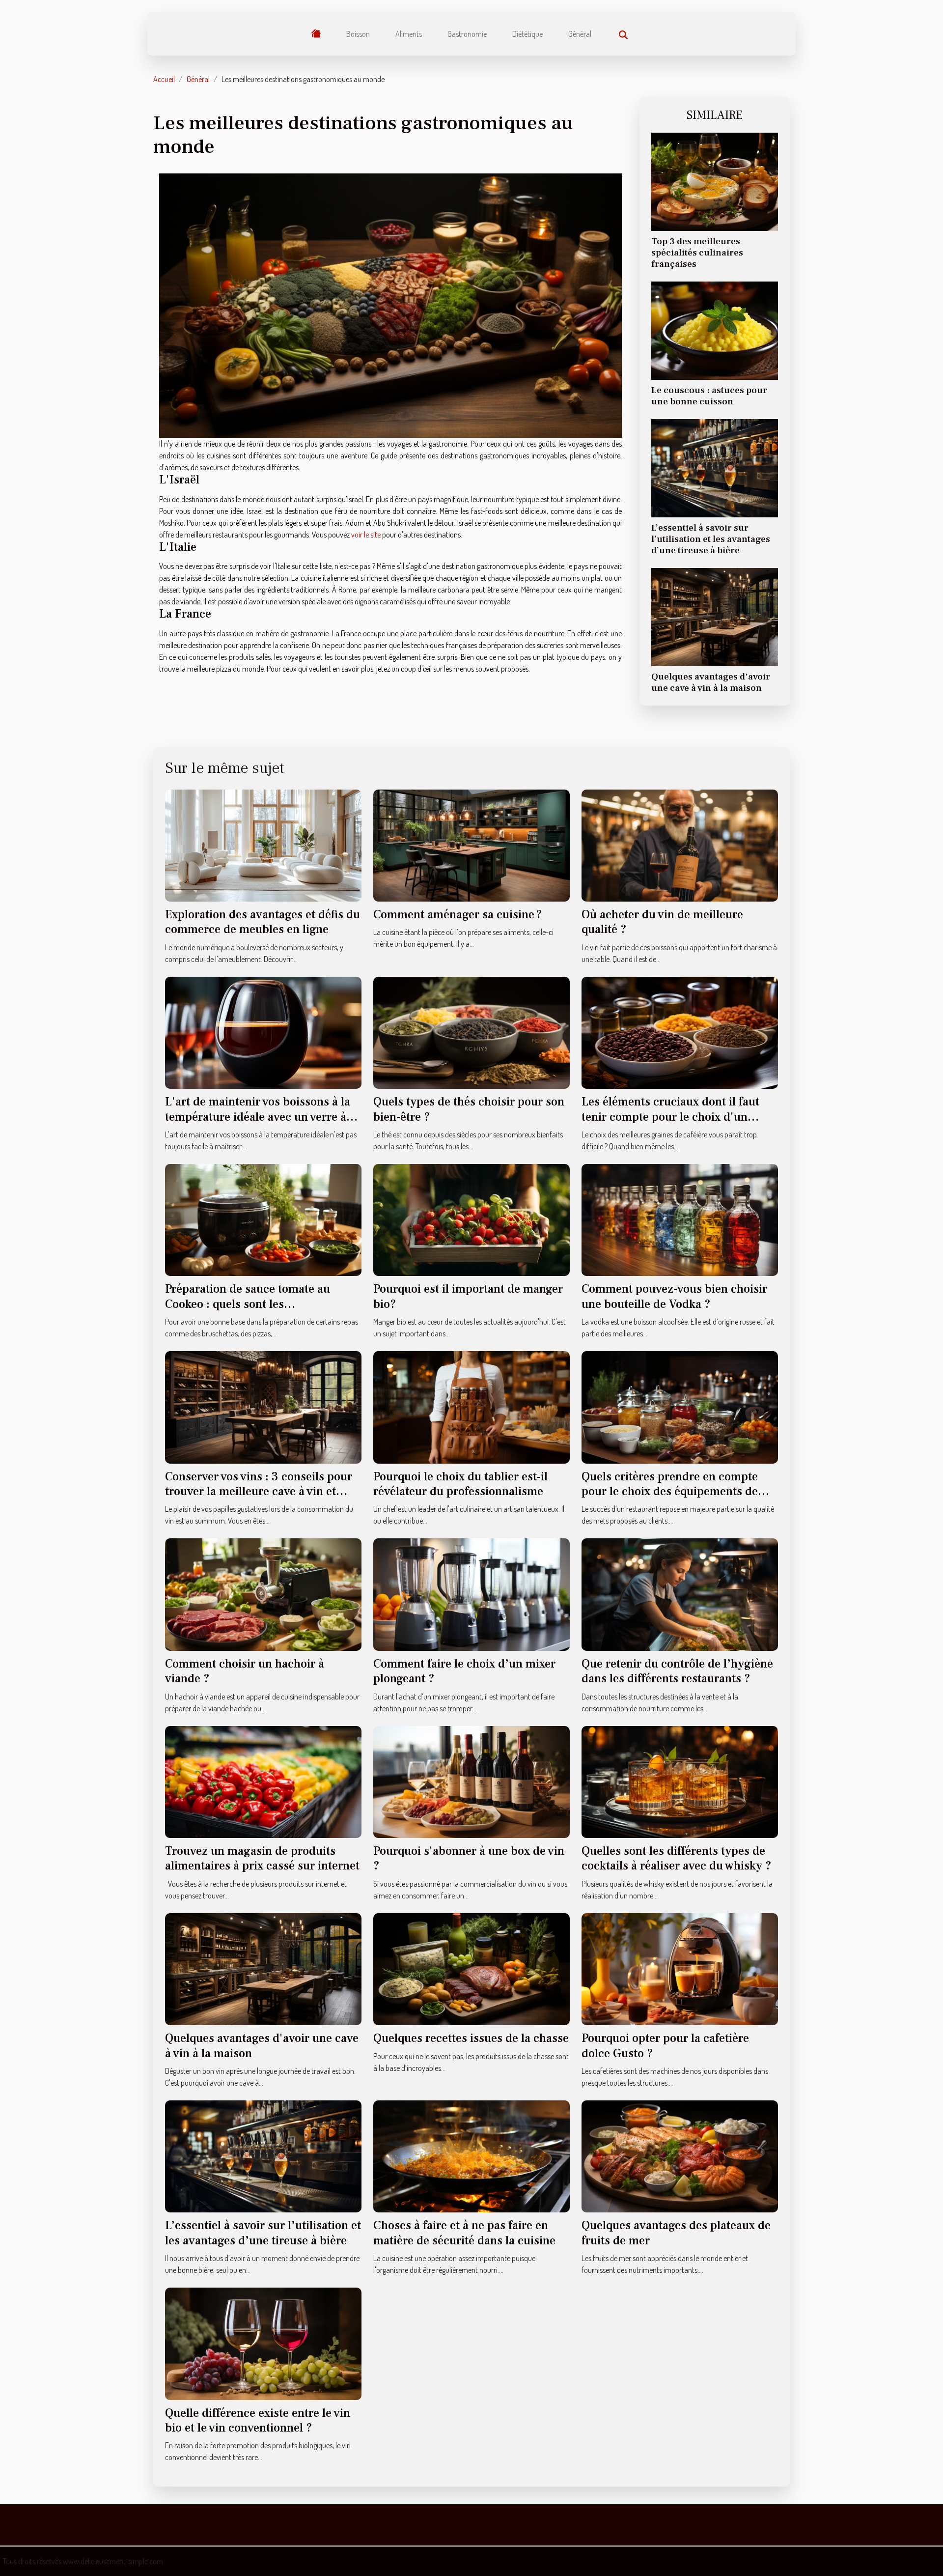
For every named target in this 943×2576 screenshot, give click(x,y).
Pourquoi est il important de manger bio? (468, 1296)
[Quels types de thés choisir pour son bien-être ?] (471, 1032)
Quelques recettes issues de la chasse (471, 2038)
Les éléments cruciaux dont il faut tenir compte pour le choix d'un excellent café (670, 1117)
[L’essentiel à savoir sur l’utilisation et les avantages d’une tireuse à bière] (715, 467)
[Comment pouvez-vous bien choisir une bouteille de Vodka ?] (680, 1219)
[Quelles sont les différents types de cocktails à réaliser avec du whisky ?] (680, 1781)
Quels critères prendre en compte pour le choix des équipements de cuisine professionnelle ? (670, 1492)
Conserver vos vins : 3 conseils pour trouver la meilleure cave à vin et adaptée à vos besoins (259, 1492)
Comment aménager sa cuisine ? (458, 915)
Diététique (527, 34)
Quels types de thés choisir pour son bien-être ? (469, 1109)
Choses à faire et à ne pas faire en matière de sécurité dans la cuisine (464, 2233)
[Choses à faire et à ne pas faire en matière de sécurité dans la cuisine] (471, 2155)
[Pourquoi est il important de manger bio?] (471, 1219)
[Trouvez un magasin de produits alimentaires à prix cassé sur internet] (263, 1781)
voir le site (366, 535)
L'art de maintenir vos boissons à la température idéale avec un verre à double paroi (258, 1117)
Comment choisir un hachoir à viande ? (245, 1671)
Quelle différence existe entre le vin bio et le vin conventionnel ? (258, 2420)
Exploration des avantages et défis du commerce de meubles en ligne (263, 922)
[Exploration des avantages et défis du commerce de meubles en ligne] (263, 845)
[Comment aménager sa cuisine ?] (471, 844)
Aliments (409, 34)
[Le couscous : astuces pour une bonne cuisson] (715, 330)
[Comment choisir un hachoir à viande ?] (263, 1593)
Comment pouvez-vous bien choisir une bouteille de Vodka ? (674, 1296)
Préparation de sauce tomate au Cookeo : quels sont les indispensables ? (248, 1304)
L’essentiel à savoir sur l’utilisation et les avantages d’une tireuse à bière (711, 539)
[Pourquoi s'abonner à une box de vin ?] (471, 1781)
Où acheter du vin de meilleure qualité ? (662, 922)
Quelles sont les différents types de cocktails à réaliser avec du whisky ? (677, 1858)
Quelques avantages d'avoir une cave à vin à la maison (711, 682)
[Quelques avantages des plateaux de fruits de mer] (680, 2155)
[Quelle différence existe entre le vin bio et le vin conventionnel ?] (263, 2343)
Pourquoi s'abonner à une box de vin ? (469, 1858)
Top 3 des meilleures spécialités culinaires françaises (697, 253)
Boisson (358, 34)
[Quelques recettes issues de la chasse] (471, 1968)
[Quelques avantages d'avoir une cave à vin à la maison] (715, 616)
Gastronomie (467, 34)
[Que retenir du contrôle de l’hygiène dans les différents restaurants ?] (680, 1593)
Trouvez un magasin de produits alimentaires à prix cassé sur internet (262, 1858)
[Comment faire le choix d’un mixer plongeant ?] (471, 1593)
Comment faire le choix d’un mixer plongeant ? (464, 1671)
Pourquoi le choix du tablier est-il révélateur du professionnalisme (460, 1484)
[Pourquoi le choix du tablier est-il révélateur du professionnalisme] (471, 1406)
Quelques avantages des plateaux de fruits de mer (676, 2233)
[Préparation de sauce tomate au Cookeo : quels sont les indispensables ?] (263, 1219)
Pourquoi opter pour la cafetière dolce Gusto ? (665, 2046)
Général (580, 34)
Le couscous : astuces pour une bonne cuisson (709, 396)
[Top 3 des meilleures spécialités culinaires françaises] (715, 181)
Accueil (164, 79)
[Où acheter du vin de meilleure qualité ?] (680, 844)
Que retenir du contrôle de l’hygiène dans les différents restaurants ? (677, 1671)
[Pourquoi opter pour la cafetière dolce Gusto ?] (680, 1968)
